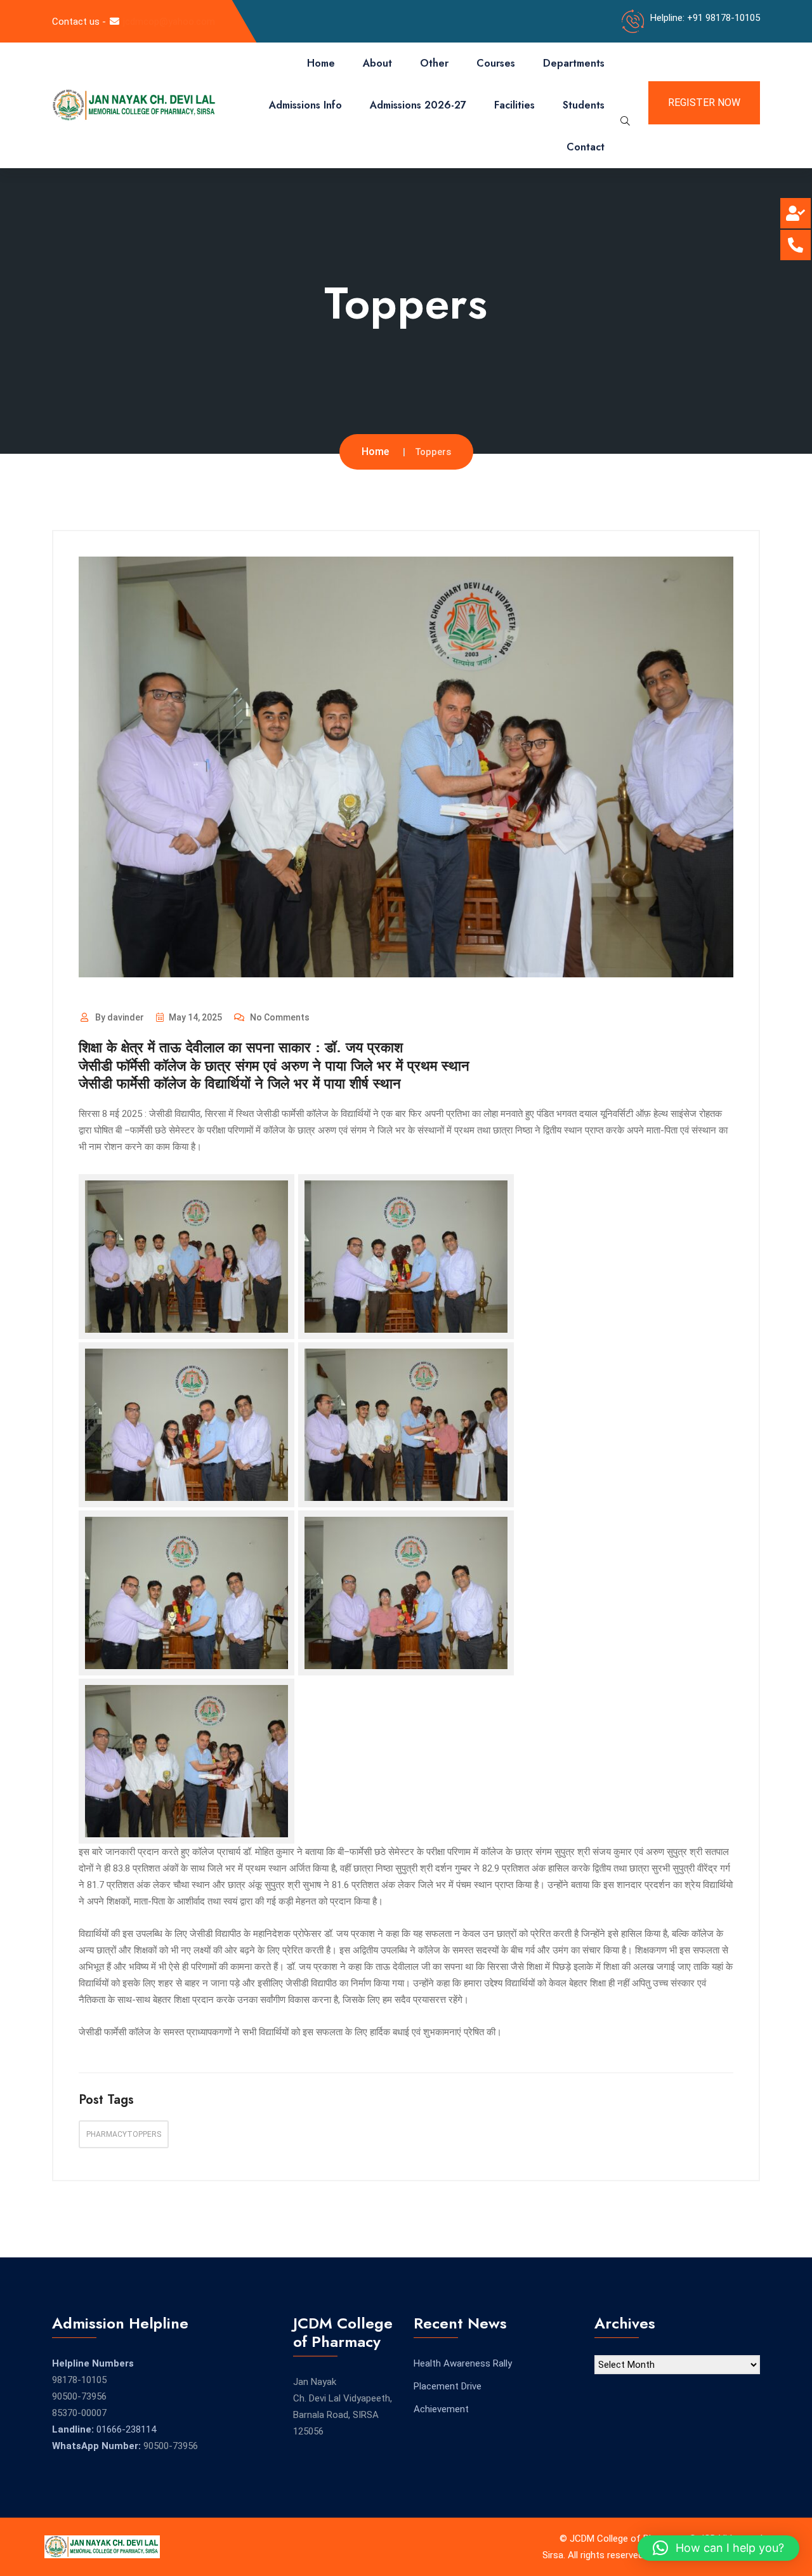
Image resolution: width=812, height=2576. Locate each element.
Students (584, 105)
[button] (718, 2548)
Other (434, 63)
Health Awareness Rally (463, 2363)
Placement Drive (448, 2386)
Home (321, 63)
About (377, 63)
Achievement (441, 2409)
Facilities (514, 105)
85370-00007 (79, 2413)
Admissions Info (305, 105)
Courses (496, 63)
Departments (574, 63)
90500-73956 (79, 2396)
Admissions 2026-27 (418, 105)
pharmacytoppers (124, 2134)
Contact (586, 147)
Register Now (704, 102)
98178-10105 (79, 2380)
